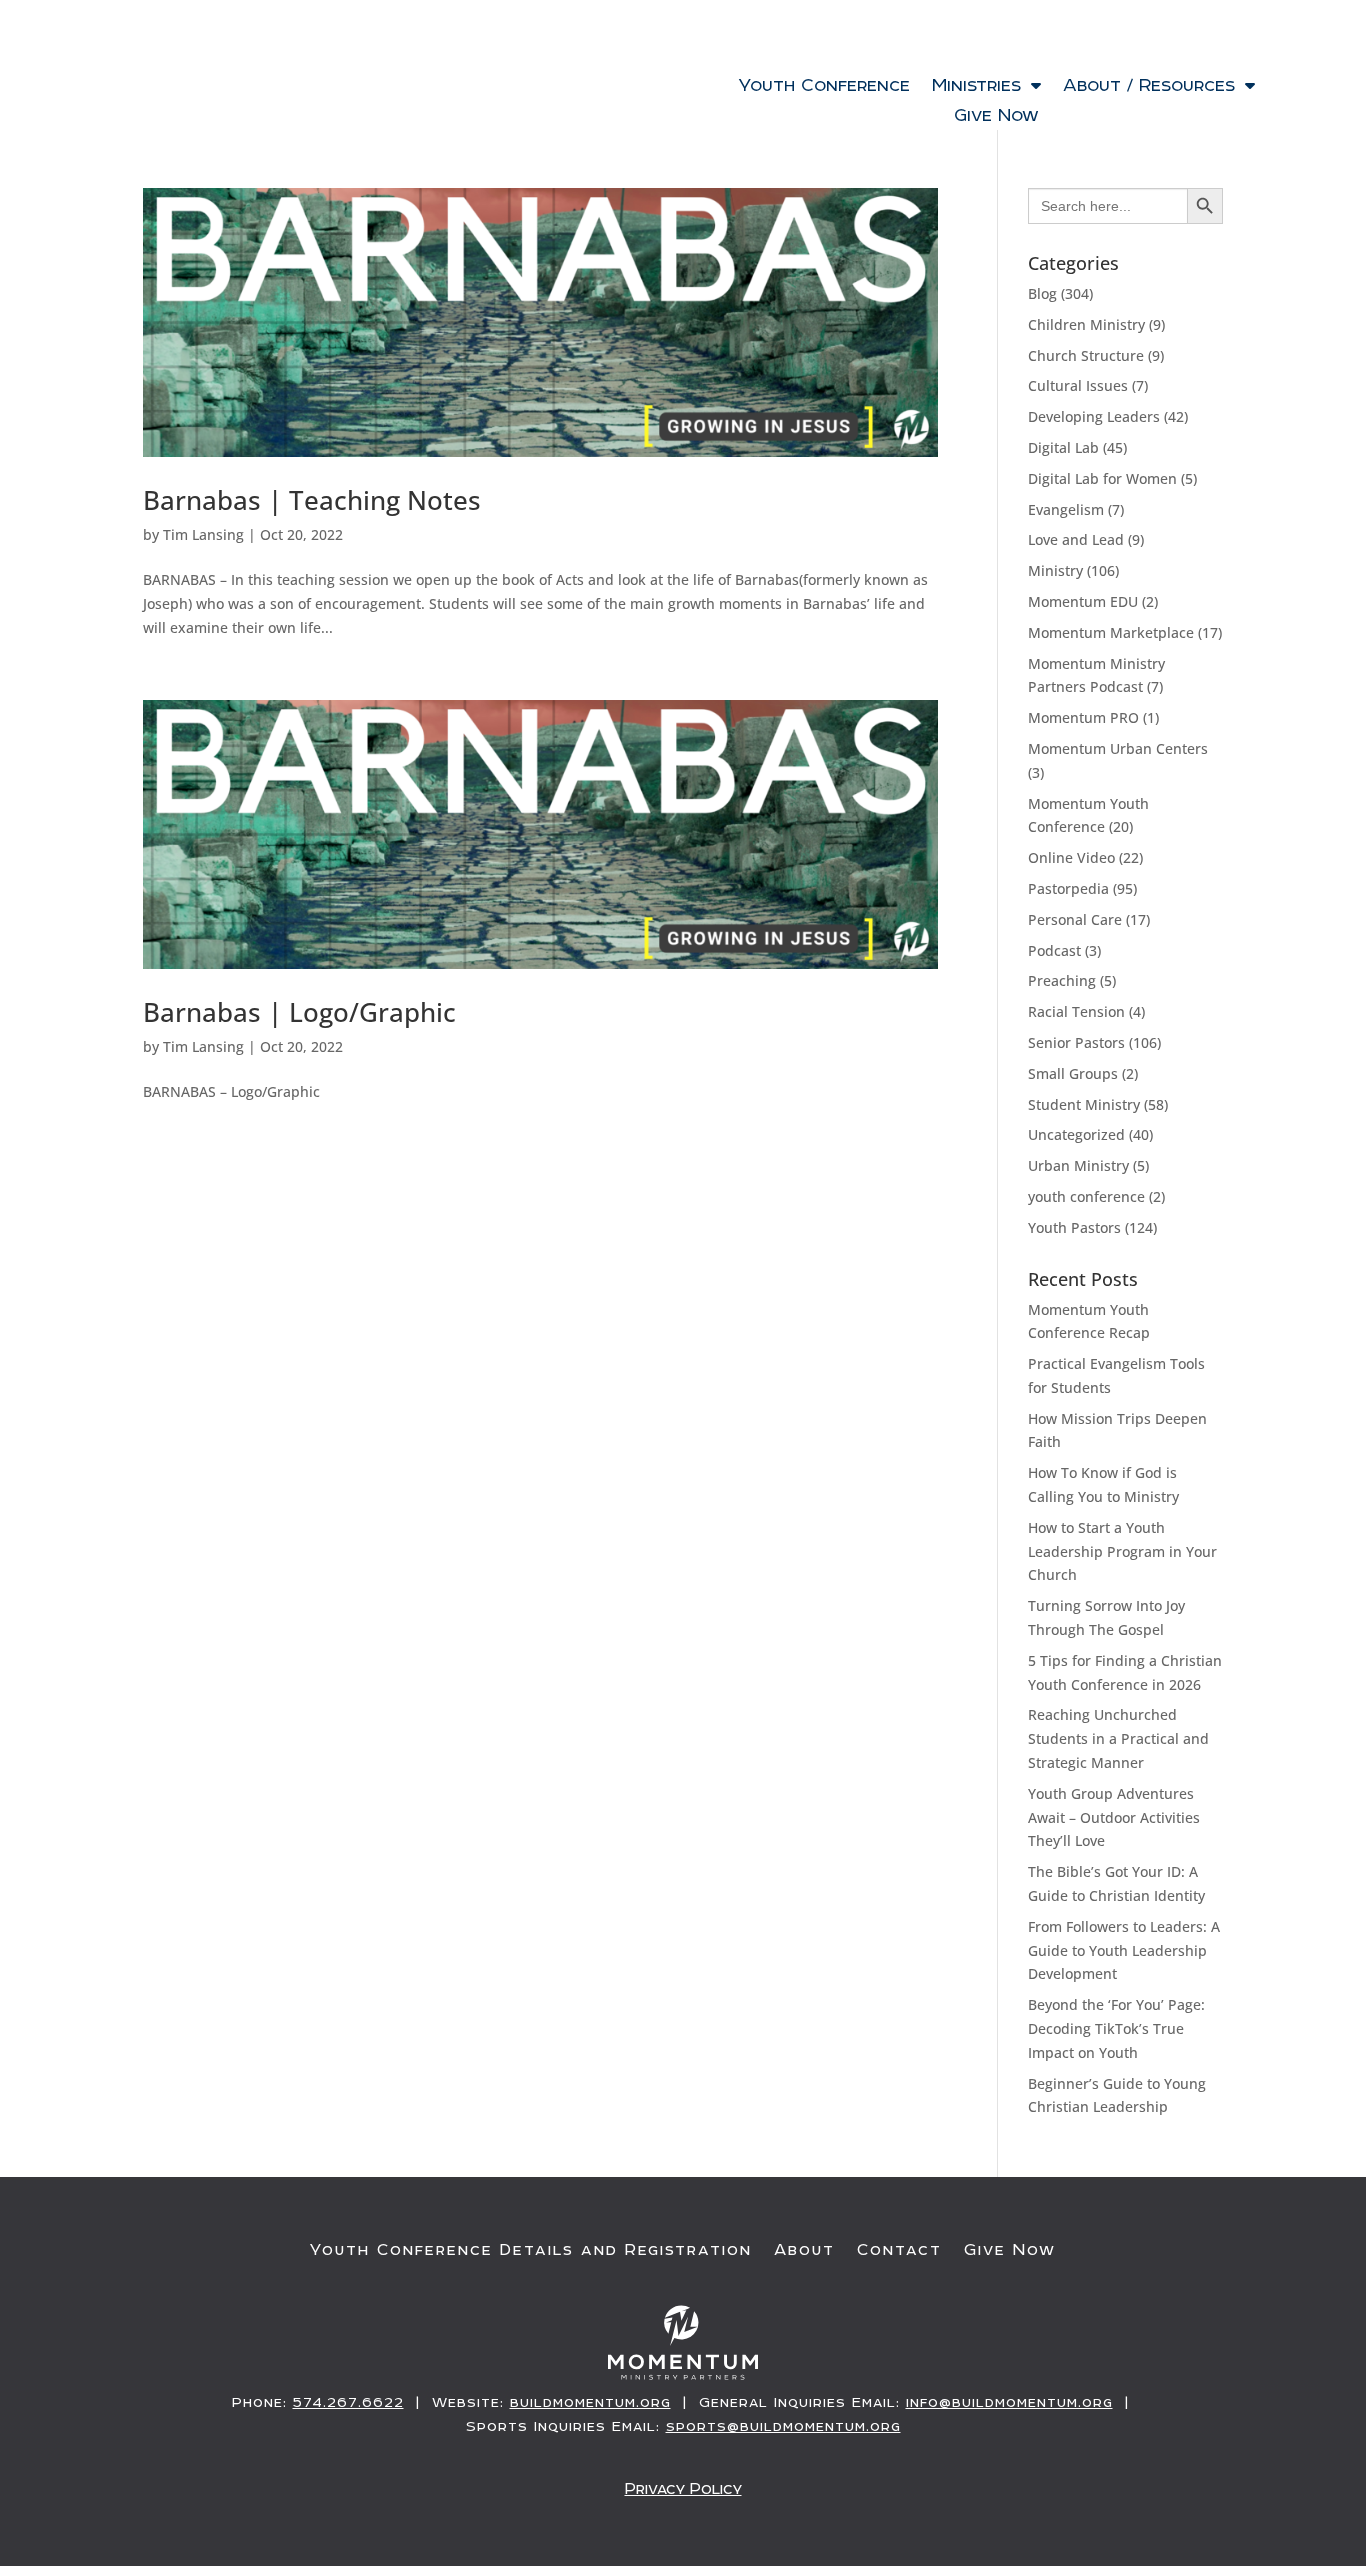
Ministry (1055, 570)
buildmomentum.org (590, 2402)
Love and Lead (1076, 539)
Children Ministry (1086, 324)
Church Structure (1086, 355)
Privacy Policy (683, 2488)
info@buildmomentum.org (1009, 2402)
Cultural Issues (1078, 385)
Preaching (1062, 980)
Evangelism (1066, 509)
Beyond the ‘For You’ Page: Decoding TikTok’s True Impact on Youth (1116, 2028)
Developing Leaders (1094, 416)
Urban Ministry (1078, 1165)
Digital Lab (1063, 447)
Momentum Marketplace (1111, 632)
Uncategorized (1076, 1134)
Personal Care (1075, 919)
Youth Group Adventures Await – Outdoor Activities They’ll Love (1114, 1817)
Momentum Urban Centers (1118, 748)
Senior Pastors (1076, 1042)
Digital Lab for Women (1102, 478)
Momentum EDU (1083, 601)
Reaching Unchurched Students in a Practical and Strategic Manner (1118, 1738)
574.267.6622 (348, 2402)
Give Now (996, 116)
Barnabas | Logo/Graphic (299, 1012)
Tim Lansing (203, 534)
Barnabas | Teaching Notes (312, 500)
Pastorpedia (1068, 888)
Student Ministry (1084, 1104)
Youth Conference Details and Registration (531, 2250)
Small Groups (1073, 1073)
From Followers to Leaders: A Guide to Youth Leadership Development (1124, 1950)
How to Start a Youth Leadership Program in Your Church (1122, 1551)
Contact (899, 2250)
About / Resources (1149, 86)
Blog (1042, 293)
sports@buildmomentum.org (783, 2426)
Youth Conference (824, 86)
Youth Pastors (1074, 1227)
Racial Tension (1076, 1011)
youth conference (1086, 1196)
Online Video (1071, 857)
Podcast (1054, 950)
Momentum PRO (1083, 717)
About (804, 2250)
